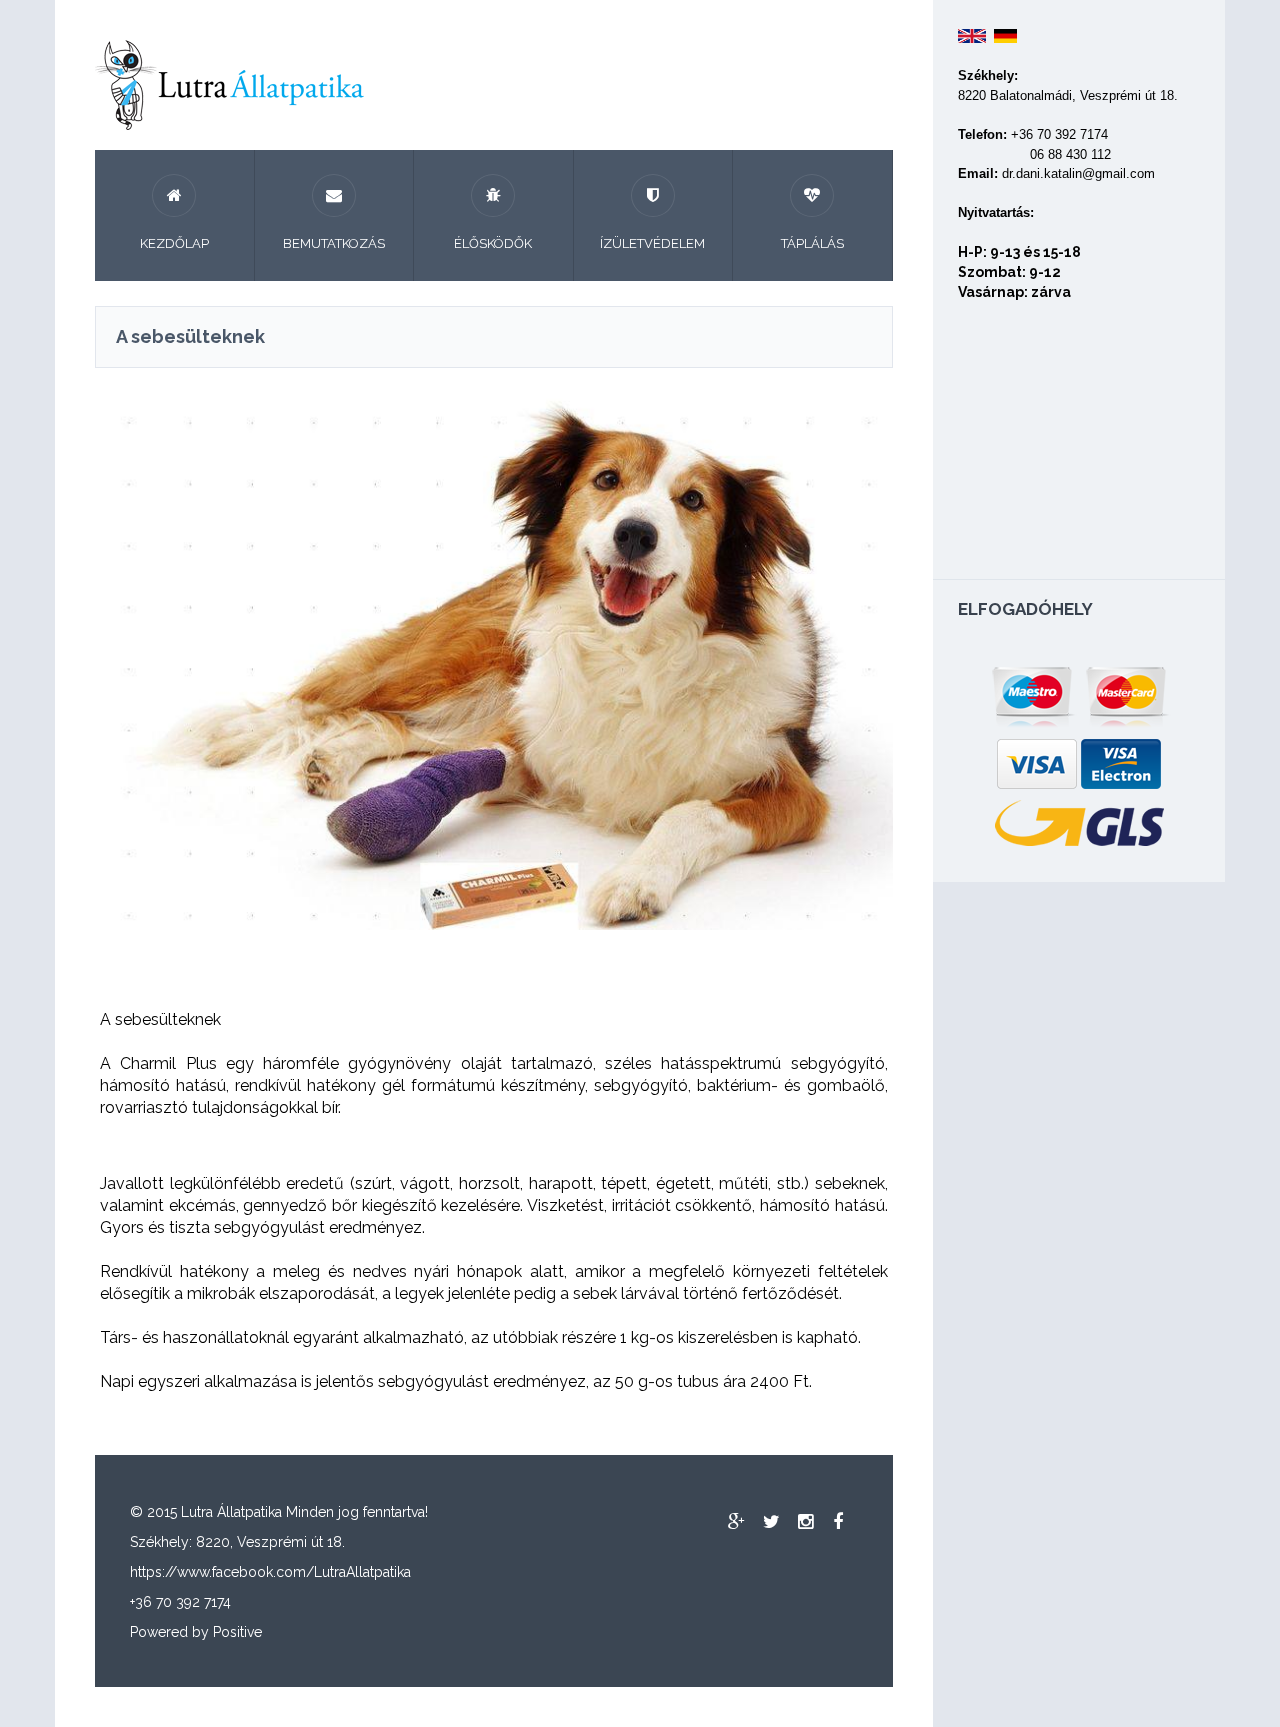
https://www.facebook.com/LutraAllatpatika (270, 1572)
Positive (237, 1632)
